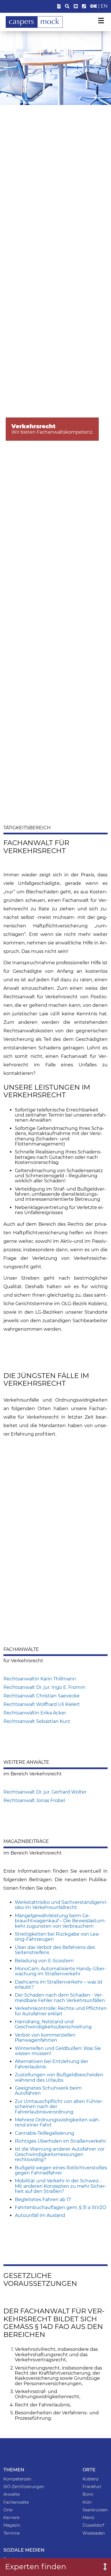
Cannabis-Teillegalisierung (45, 2133)
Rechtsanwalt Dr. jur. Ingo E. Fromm (44, 1687)
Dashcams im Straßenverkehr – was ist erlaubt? (59, 1985)
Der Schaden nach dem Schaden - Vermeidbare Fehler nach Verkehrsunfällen (60, 1998)
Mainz (88, 2518)
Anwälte (12, 2494)
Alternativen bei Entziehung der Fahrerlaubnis (52, 2064)
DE (94, 6)
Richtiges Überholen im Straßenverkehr (60, 2141)
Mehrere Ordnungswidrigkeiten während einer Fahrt (57, 2122)
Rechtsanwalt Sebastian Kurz (37, 1721)
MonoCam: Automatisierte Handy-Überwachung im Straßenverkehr (60, 1971)
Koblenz (91, 2479)
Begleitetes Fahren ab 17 (43, 2200)
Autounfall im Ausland (40, 2215)
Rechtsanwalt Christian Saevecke (42, 1696)
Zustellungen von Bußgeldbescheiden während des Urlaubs (59, 2077)
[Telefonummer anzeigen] (84, 6)
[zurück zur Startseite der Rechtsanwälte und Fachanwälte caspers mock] (34, 26)
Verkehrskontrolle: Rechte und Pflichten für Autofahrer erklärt (61, 2011)
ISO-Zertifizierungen (24, 2487)
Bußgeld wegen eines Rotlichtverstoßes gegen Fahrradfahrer (61, 2170)
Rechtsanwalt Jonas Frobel (34, 1800)
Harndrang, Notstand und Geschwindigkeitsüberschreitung (53, 2024)
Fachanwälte (16, 2502)
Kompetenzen (17, 2479)
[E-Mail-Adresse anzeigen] (76, 6)
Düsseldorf (93, 2525)
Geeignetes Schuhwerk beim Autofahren (48, 2091)
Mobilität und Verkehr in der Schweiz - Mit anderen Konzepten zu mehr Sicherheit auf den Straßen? (61, 2186)
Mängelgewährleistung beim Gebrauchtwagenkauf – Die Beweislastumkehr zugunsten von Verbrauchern (60, 1921)
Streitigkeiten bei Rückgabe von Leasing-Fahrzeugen (57, 1937)
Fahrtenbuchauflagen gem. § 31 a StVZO (60, 2207)
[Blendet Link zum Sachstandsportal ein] (59, 6)
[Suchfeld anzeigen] (67, 6)
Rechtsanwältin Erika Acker (35, 1713)
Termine (12, 2533)
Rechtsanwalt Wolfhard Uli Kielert (42, 1704)
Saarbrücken (95, 2510)
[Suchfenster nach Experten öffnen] (101, 2567)
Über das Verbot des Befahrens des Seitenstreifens (55, 1950)
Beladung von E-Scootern (44, 1961)
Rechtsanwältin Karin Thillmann (40, 1679)
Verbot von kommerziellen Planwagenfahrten (45, 2038)
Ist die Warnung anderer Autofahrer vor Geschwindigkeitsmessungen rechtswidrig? (60, 2154)
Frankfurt (92, 2487)
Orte (8, 2510)
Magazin (12, 2525)
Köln (87, 2502)
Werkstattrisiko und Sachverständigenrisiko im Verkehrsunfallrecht (61, 1905)
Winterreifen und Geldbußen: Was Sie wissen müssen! (58, 2051)
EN (104, 6)
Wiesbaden (94, 2533)
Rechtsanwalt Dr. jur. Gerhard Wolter (45, 1792)
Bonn (88, 2494)
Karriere (11, 2518)
